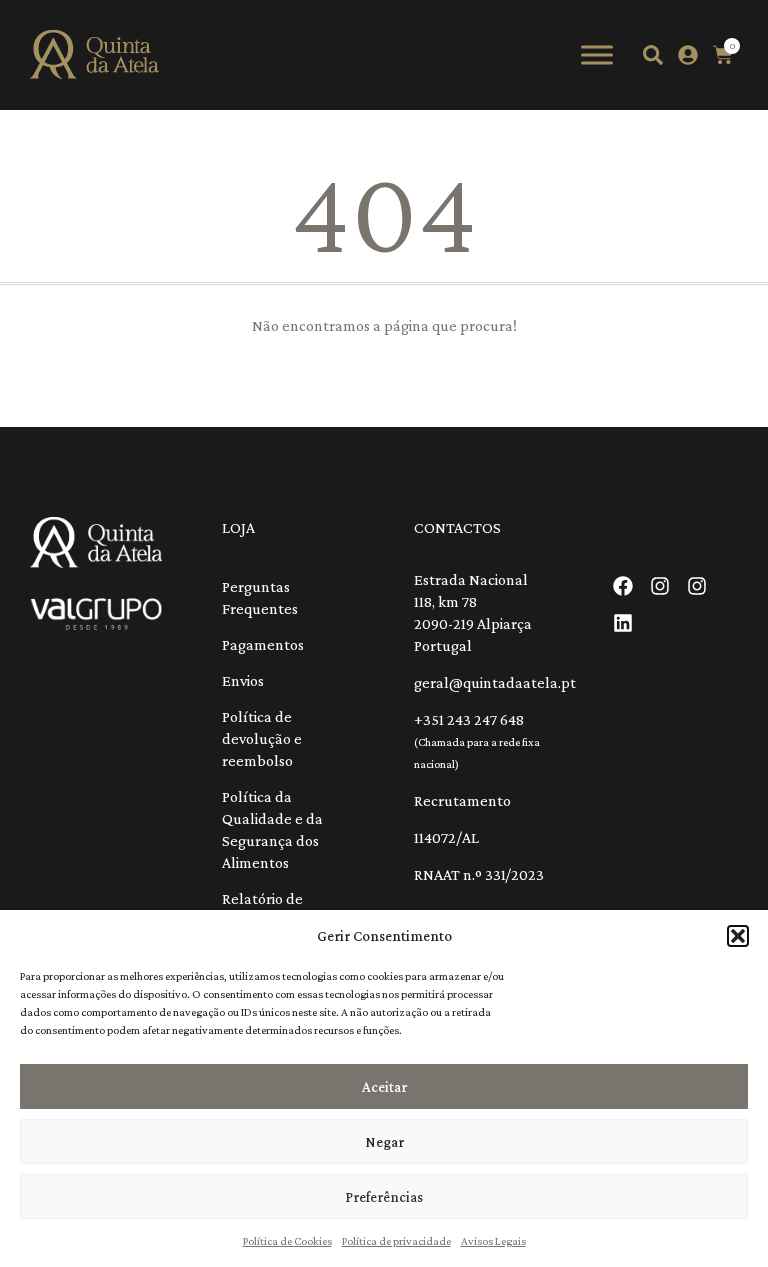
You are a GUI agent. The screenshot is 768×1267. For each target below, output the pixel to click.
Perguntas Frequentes (260, 597)
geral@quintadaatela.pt (495, 682)
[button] (738, 936)
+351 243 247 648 (469, 719)
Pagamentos (263, 644)
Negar (384, 1142)
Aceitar (384, 1087)
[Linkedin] (623, 623)
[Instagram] (660, 586)
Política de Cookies (287, 1241)
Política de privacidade (396, 1241)
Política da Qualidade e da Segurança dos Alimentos (272, 829)
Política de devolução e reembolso (262, 738)
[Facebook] (623, 586)
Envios (243, 680)
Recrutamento (462, 800)
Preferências (384, 1197)
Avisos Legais (493, 1241)
